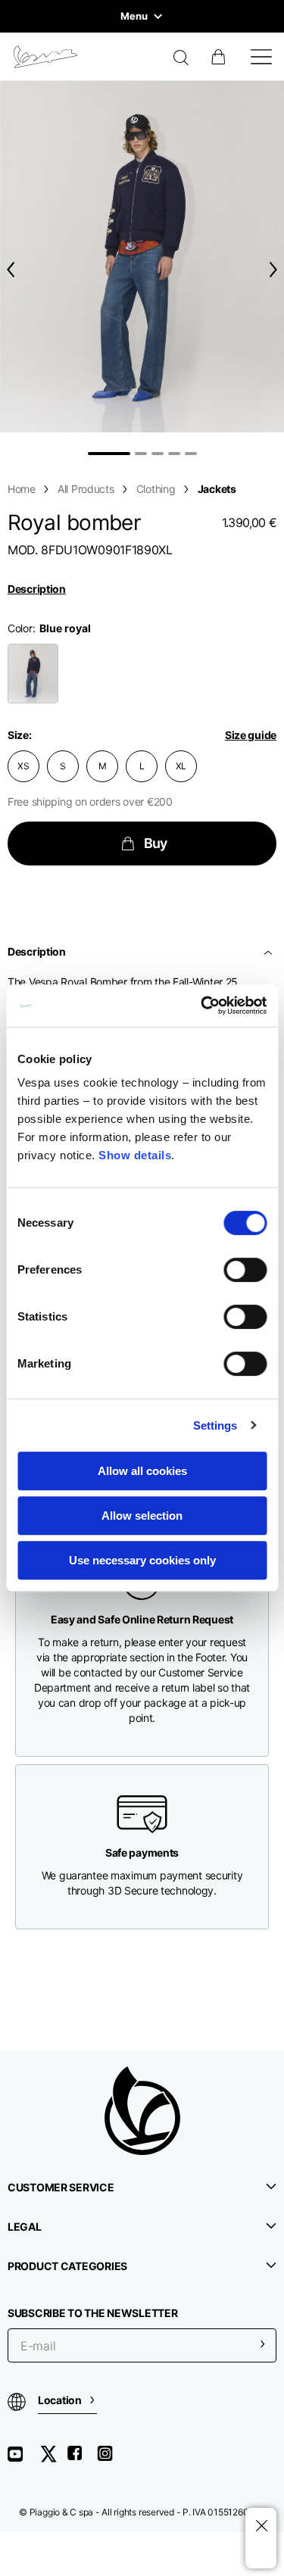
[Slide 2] (141, 454)
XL (181, 766)
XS (23, 766)
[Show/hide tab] (270, 952)
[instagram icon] (111, 2459)
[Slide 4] (174, 454)
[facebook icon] (82, 2459)
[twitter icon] (53, 2459)
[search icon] (181, 59)
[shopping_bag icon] (220, 57)
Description (37, 589)
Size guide (251, 735)
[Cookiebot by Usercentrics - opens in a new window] (202, 1006)
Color (20, 628)
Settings (215, 1425)
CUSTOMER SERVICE (61, 2187)
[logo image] (45, 57)
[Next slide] (276, 269)
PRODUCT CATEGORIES (67, 2266)
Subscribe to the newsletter (92, 2313)
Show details (135, 1155)
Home (22, 489)
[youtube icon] (24, 2459)
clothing (156, 489)
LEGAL (25, 2227)
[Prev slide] (8, 269)
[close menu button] (261, 2526)
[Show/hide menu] (261, 57)
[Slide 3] (158, 454)
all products (86, 489)
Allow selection (142, 1516)
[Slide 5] (191, 454)
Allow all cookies (142, 1471)
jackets (217, 489)
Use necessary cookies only (142, 1560)
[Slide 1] (109, 454)
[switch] (245, 1270)
